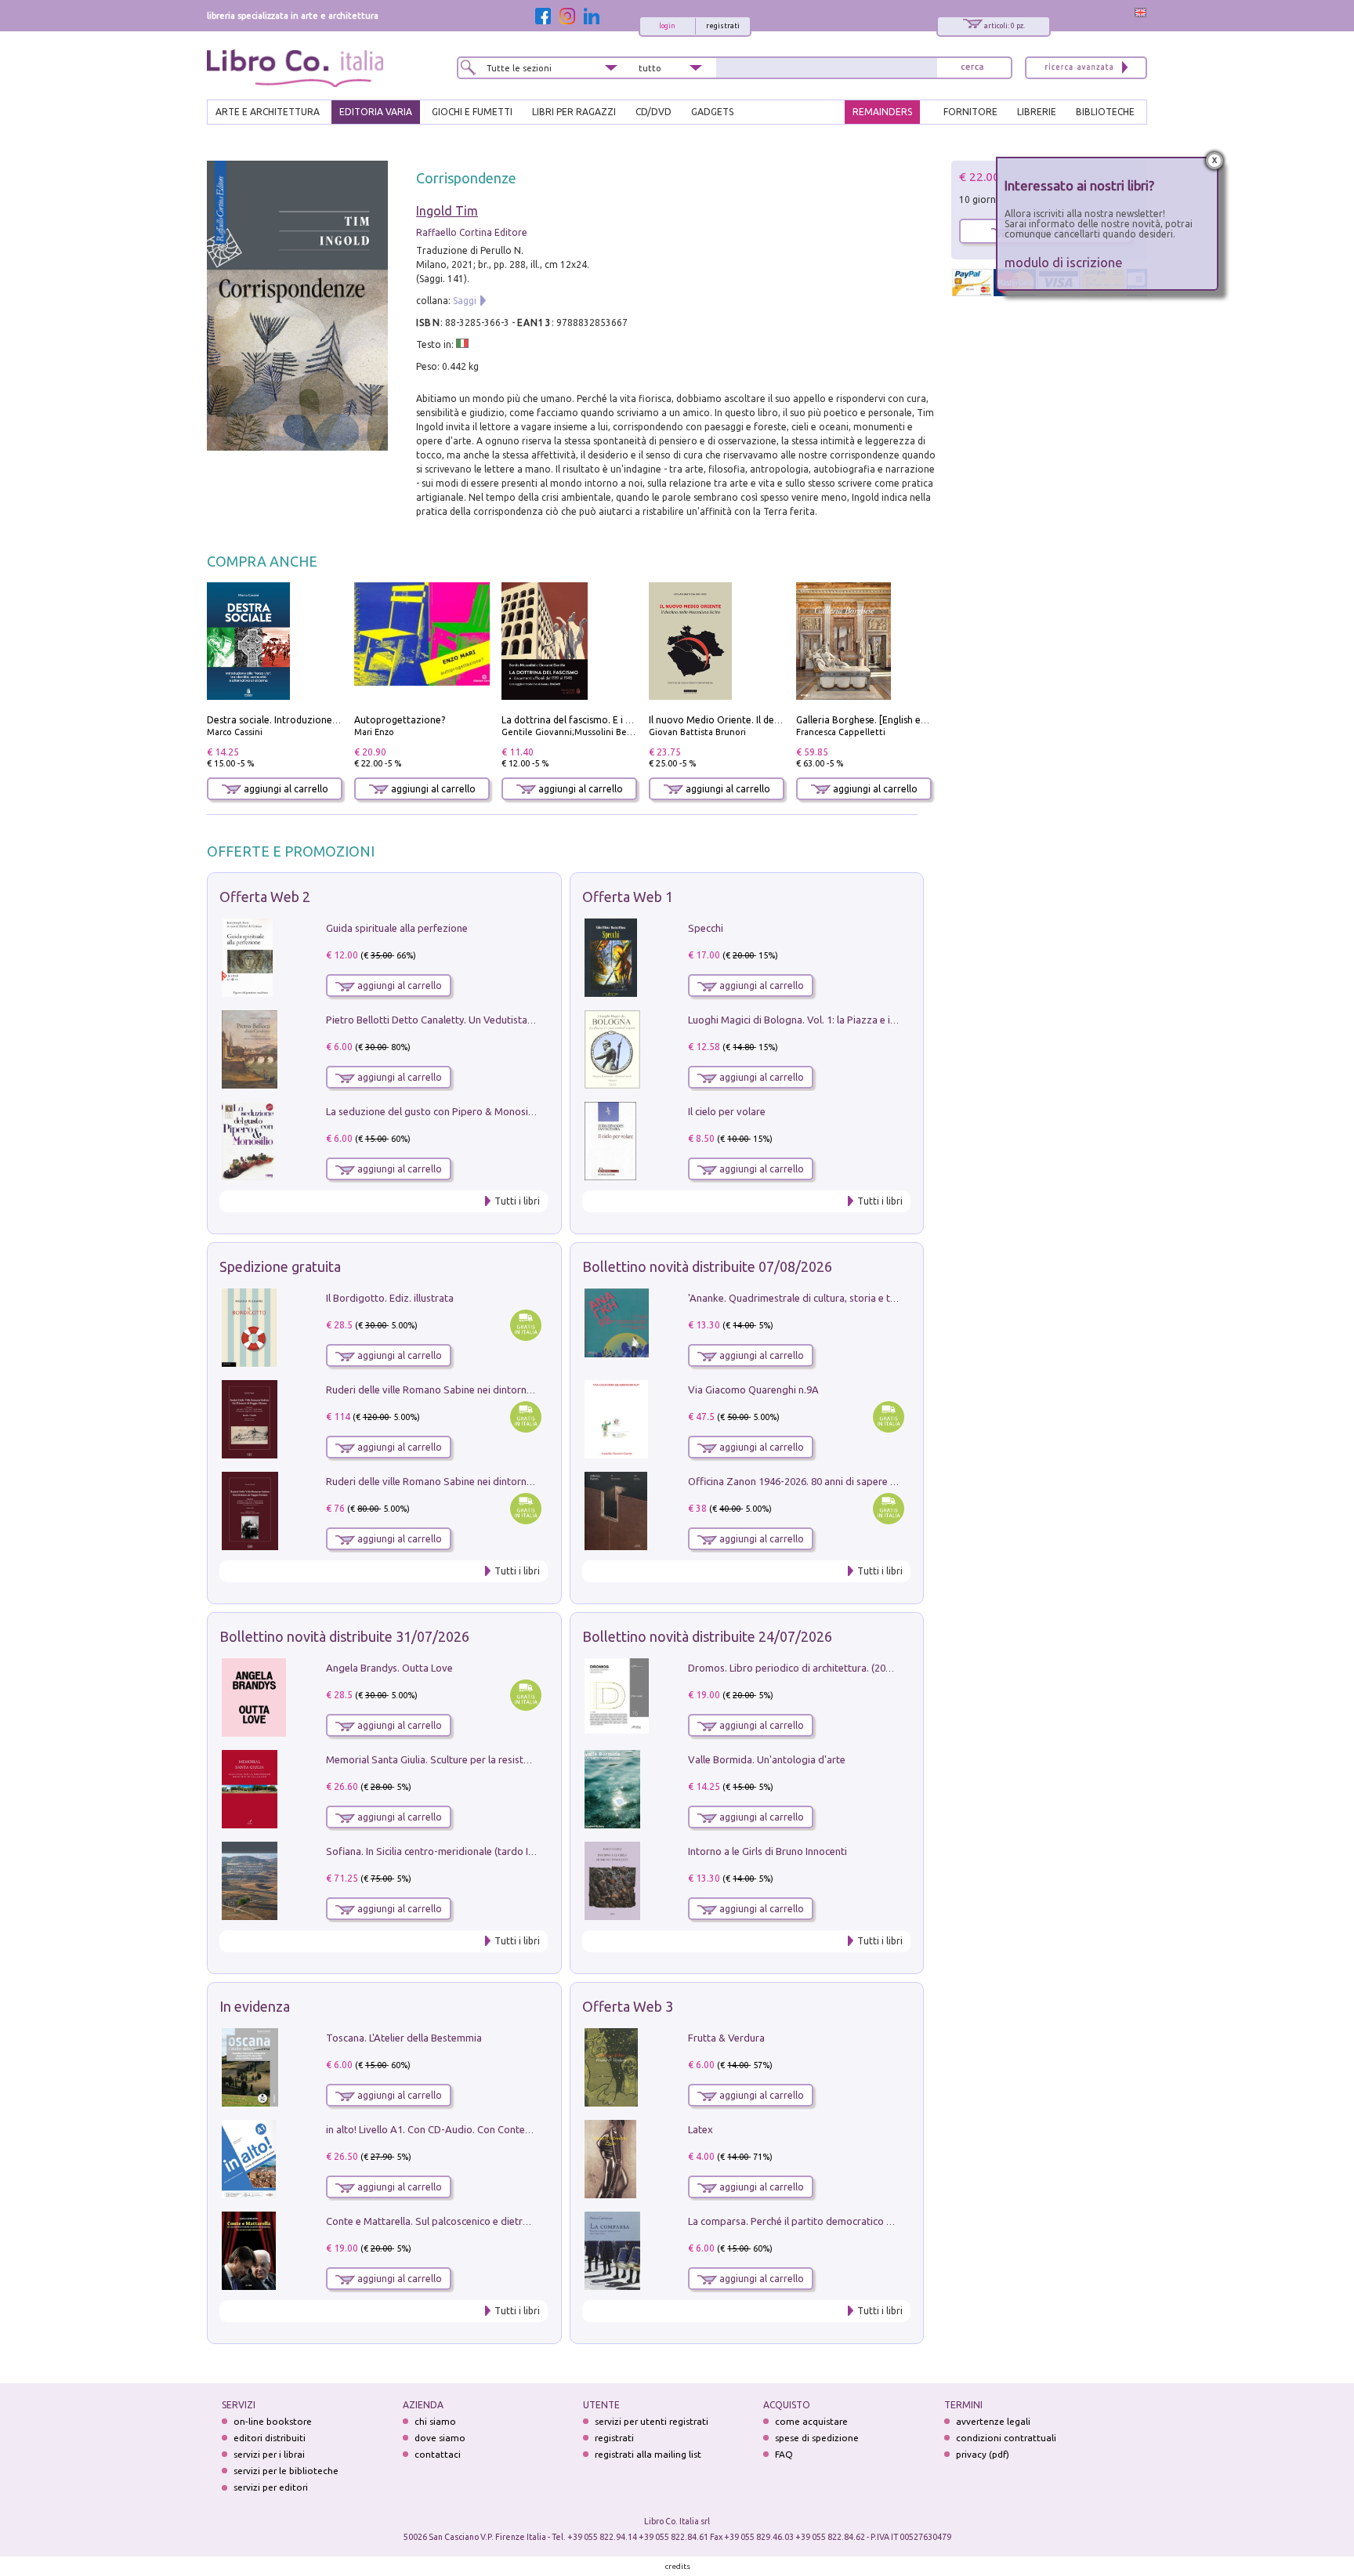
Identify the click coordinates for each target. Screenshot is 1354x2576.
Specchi (706, 928)
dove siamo (440, 2438)
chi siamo (435, 2421)
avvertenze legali (993, 2421)
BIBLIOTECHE (1105, 112)
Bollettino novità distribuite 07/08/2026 (707, 1266)
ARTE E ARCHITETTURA (268, 112)
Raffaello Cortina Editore (472, 232)
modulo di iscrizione (1064, 262)
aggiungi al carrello (285, 789)
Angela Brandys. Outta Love (389, 1668)
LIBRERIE (1037, 112)
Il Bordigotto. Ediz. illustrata (390, 1298)
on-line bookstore (273, 2421)
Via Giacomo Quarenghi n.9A (753, 1389)
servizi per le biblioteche (286, 2471)
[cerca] (972, 68)
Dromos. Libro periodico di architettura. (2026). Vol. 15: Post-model (840, 1668)
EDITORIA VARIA (376, 112)
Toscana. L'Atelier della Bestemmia (404, 2038)
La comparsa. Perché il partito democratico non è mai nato (821, 2221)
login (667, 26)
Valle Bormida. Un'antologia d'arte (767, 1759)
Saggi (465, 301)
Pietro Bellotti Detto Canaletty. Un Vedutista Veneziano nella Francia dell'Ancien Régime (525, 1020)
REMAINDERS (882, 112)
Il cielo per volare (727, 1111)
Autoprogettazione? (400, 720)
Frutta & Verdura (726, 2038)
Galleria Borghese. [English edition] (873, 720)
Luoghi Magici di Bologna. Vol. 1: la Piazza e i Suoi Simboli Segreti (837, 1020)
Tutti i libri (517, 1201)
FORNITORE (970, 112)
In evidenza (255, 2006)
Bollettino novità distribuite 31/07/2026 (344, 1636)
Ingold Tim (447, 211)
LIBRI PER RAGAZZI (574, 112)
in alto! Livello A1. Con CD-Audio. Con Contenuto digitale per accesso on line (499, 2129)
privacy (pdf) (983, 2454)
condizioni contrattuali (1006, 2438)
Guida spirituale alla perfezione (397, 928)
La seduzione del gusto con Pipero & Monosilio (433, 1111)
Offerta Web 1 (628, 897)
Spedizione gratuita (280, 1266)
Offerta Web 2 (265, 897)
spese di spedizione (817, 2438)
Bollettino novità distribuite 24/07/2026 (707, 1636)
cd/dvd (653, 112)
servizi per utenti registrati (652, 2421)
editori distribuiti (270, 2438)
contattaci (438, 2454)
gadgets (712, 112)
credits (678, 2566)
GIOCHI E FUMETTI (472, 112)
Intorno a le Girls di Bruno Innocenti (768, 1851)
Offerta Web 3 (628, 2006)
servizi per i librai (269, 2454)
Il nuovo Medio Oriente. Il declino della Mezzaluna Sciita (773, 720)
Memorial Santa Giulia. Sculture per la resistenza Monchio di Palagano (485, 1759)
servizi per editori (271, 2487)
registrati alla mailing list (648, 2454)
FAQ (784, 2454)
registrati (723, 26)
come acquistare (811, 2421)
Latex (701, 2129)
